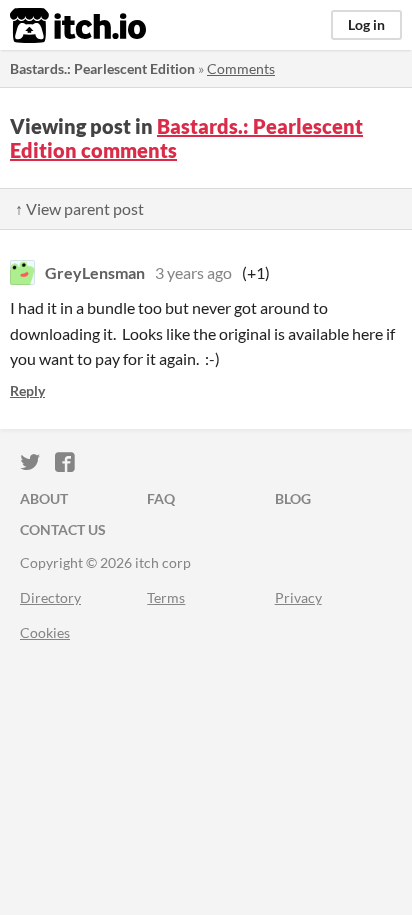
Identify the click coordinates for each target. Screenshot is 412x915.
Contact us (63, 529)
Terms (166, 597)
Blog (293, 498)
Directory (50, 597)
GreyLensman (95, 272)
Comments (241, 68)
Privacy (298, 597)
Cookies (45, 632)
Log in (366, 24)
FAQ (161, 498)
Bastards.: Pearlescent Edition (102, 68)
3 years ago (193, 272)
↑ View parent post (79, 208)
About (44, 498)
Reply (27, 390)
